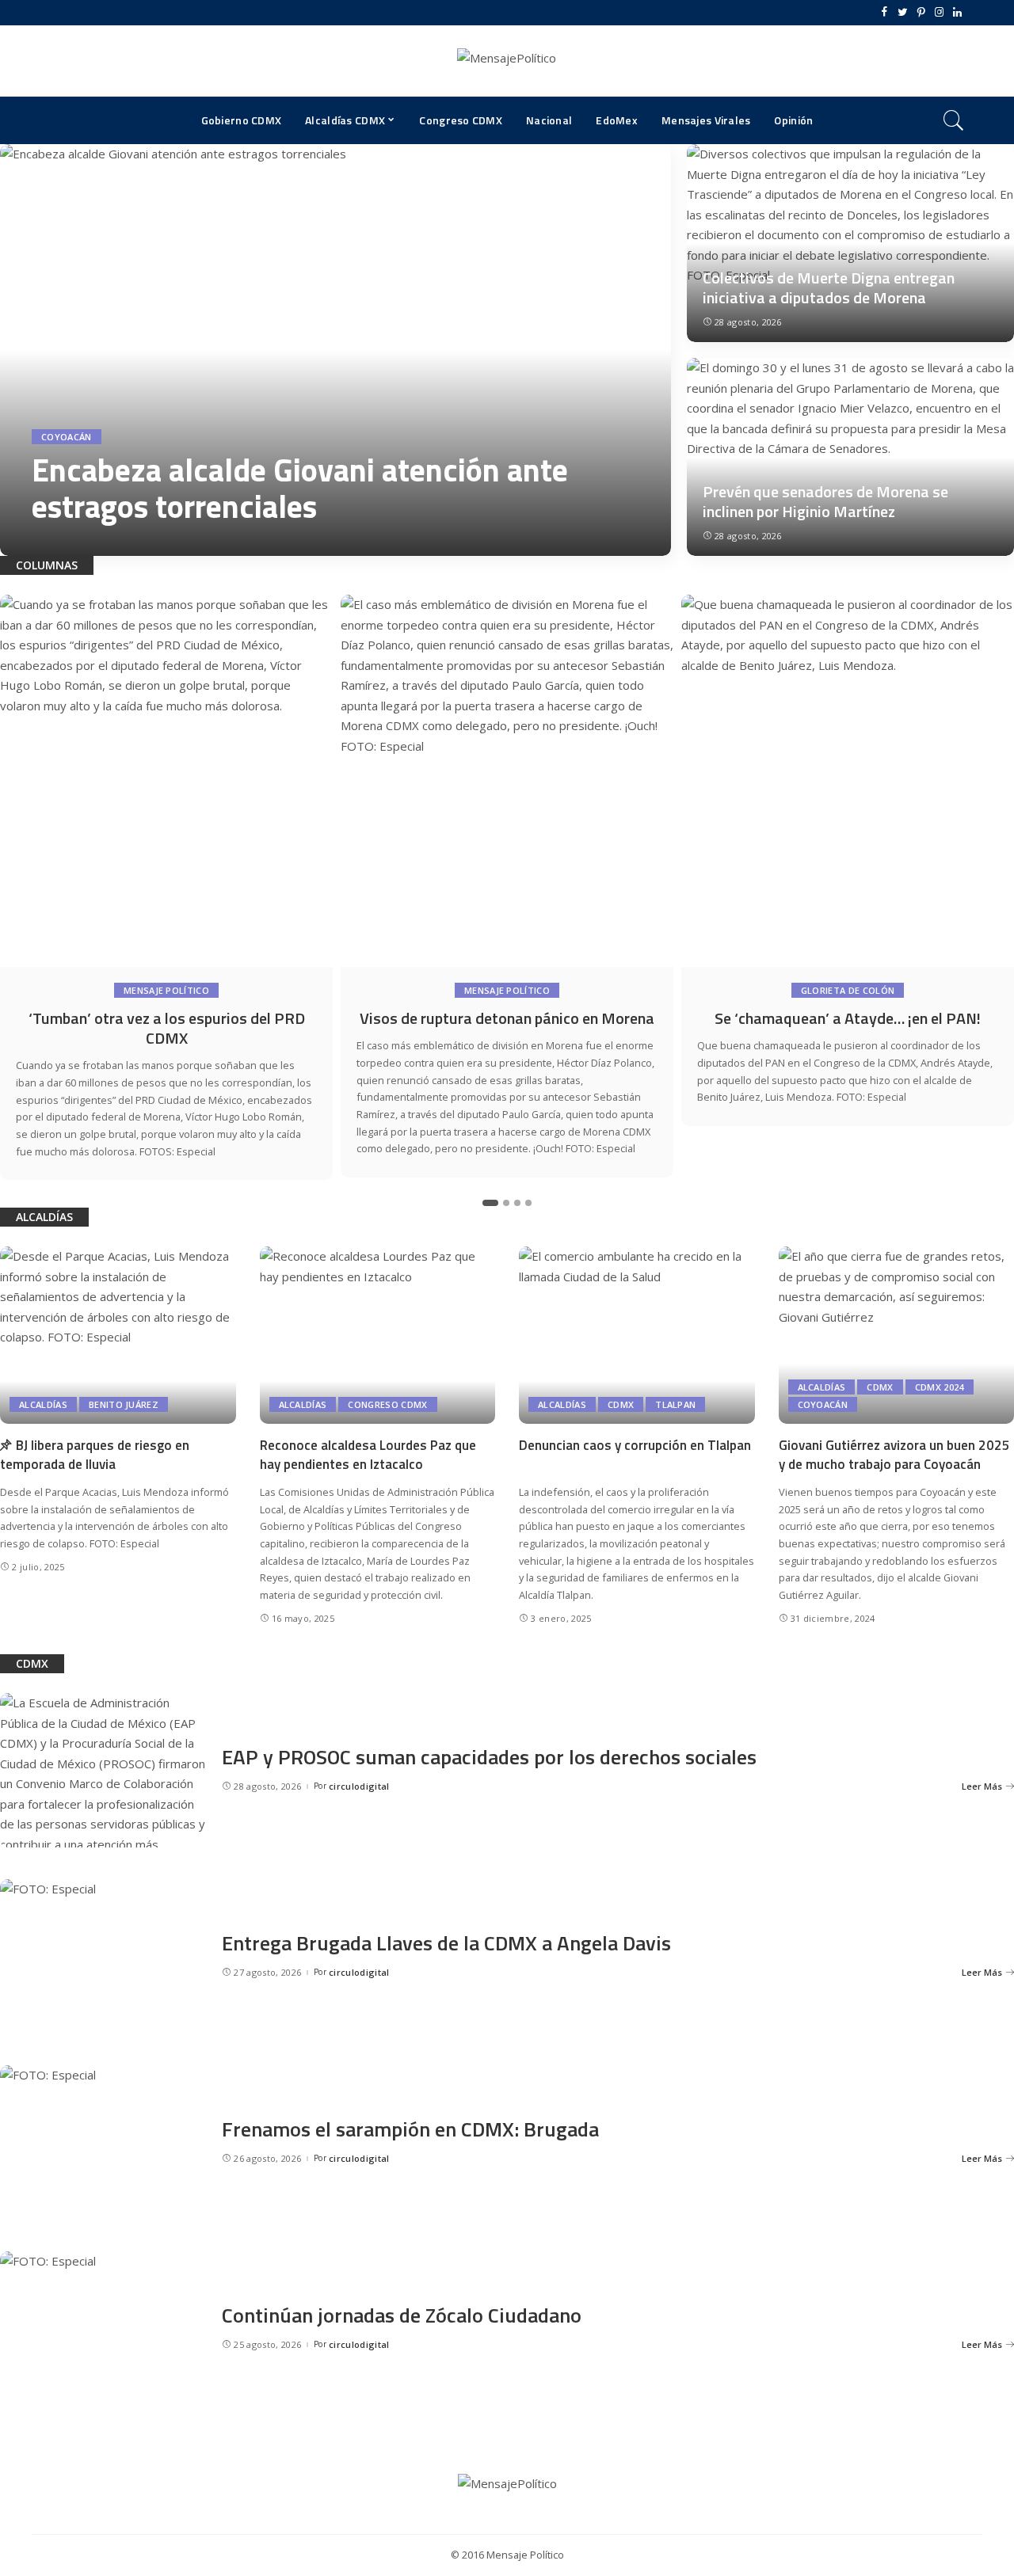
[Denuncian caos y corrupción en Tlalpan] (637, 1335)
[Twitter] (903, 13)
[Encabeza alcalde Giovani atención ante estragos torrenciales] (335, 350)
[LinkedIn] (957, 13)
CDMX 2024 (940, 1387)
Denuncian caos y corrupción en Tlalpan (635, 1445)
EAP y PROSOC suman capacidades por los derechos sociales (489, 1757)
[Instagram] (939, 13)
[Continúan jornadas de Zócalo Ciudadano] (103, 2329)
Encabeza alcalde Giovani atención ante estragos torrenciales (300, 488)
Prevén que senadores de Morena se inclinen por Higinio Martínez (825, 501)
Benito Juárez (124, 1404)
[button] (490, 1203)
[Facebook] (884, 13)
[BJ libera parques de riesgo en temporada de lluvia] (118, 1335)
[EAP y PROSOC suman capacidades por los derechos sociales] (103, 1770)
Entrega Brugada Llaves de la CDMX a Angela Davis (446, 1943)
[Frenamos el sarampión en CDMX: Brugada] (103, 2142)
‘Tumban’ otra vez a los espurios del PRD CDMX (167, 1028)
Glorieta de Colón (848, 990)
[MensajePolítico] (507, 61)
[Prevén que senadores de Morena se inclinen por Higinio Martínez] (850, 457)
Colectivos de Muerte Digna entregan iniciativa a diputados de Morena (829, 287)
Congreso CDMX (387, 1404)
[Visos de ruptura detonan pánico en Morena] (507, 781)
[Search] (954, 120)
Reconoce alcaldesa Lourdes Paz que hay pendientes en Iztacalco (368, 1455)
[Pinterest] (921, 13)
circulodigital (77, 540)
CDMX (621, 1404)
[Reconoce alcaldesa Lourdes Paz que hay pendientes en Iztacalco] (378, 1335)
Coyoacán (67, 437)
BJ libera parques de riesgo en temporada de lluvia (95, 1455)
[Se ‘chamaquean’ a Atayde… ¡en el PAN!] (848, 781)
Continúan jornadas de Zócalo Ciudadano (402, 2315)
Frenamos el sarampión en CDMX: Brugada (410, 2129)
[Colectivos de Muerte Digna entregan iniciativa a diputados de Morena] (850, 243)
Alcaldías (43, 1404)
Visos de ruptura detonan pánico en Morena (507, 1018)
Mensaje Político (166, 990)
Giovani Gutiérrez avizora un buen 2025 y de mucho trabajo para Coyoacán (894, 1455)
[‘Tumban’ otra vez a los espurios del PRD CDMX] (166, 781)
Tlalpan (675, 1404)
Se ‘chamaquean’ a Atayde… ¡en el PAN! (848, 1018)
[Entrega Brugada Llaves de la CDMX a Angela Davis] (103, 1956)
